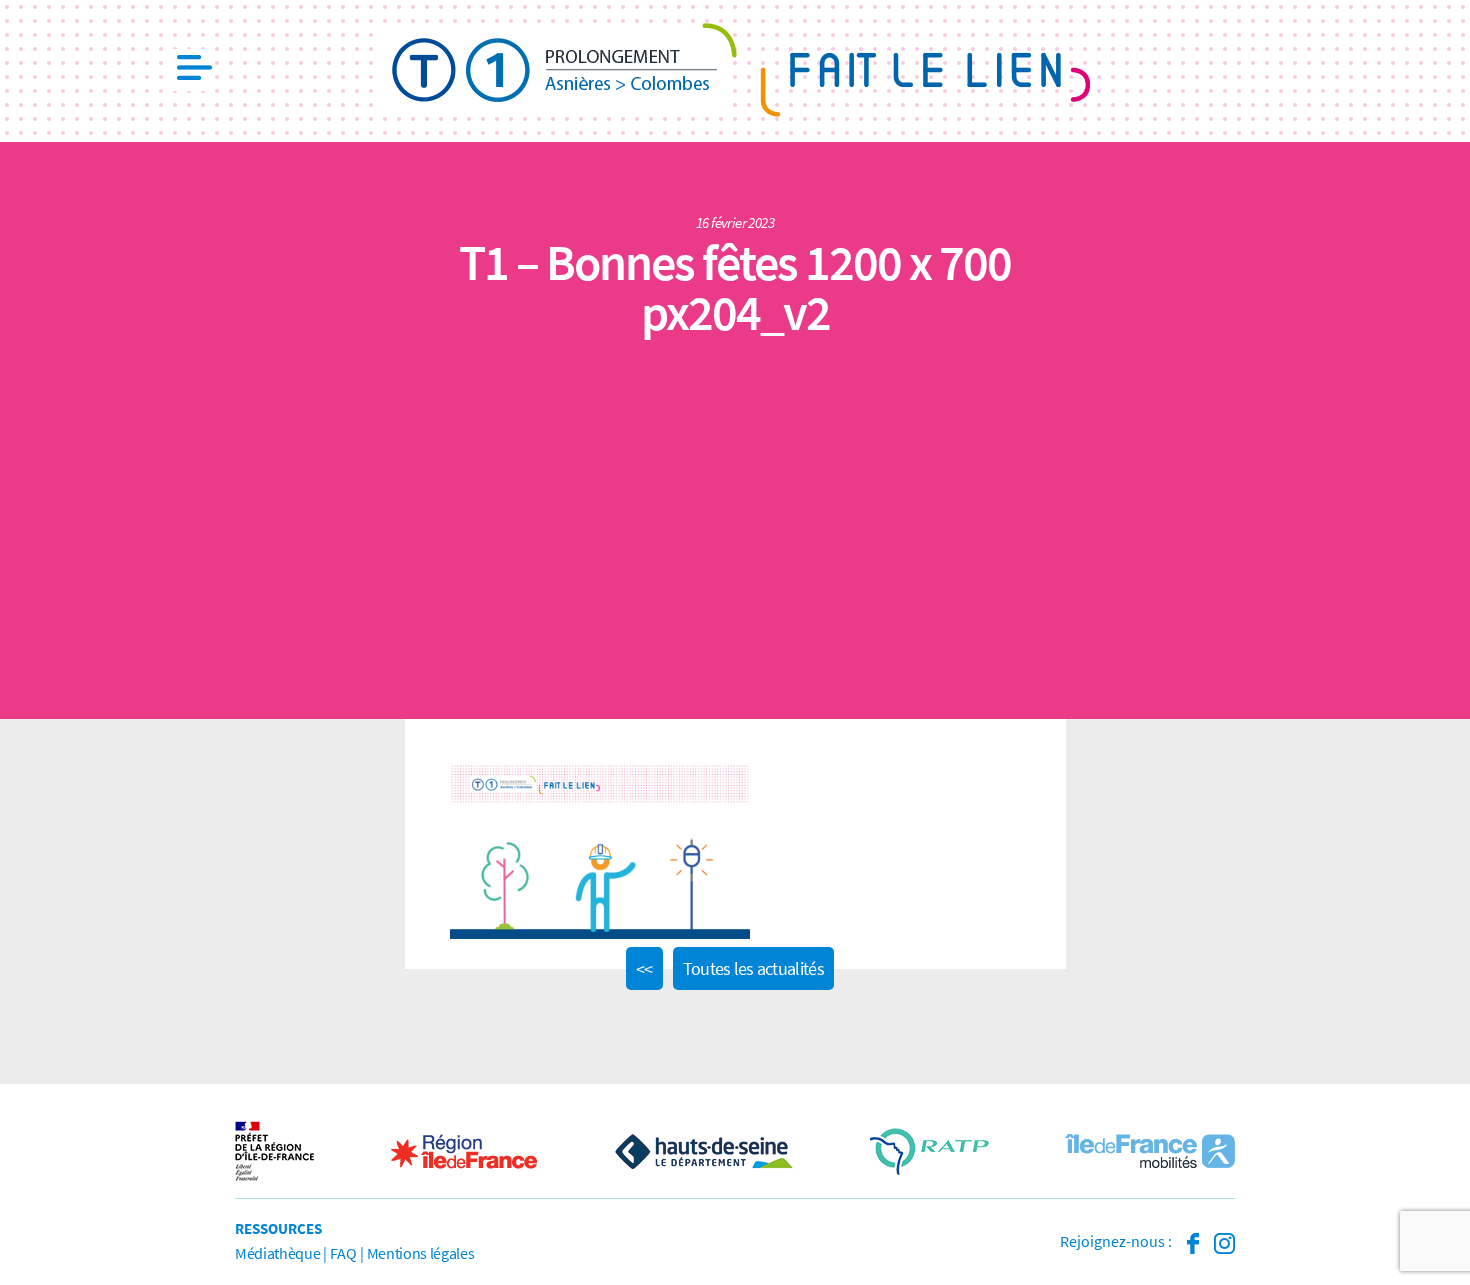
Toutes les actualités (753, 968)
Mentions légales (421, 1253)
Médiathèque (277, 1253)
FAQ (343, 1253)
